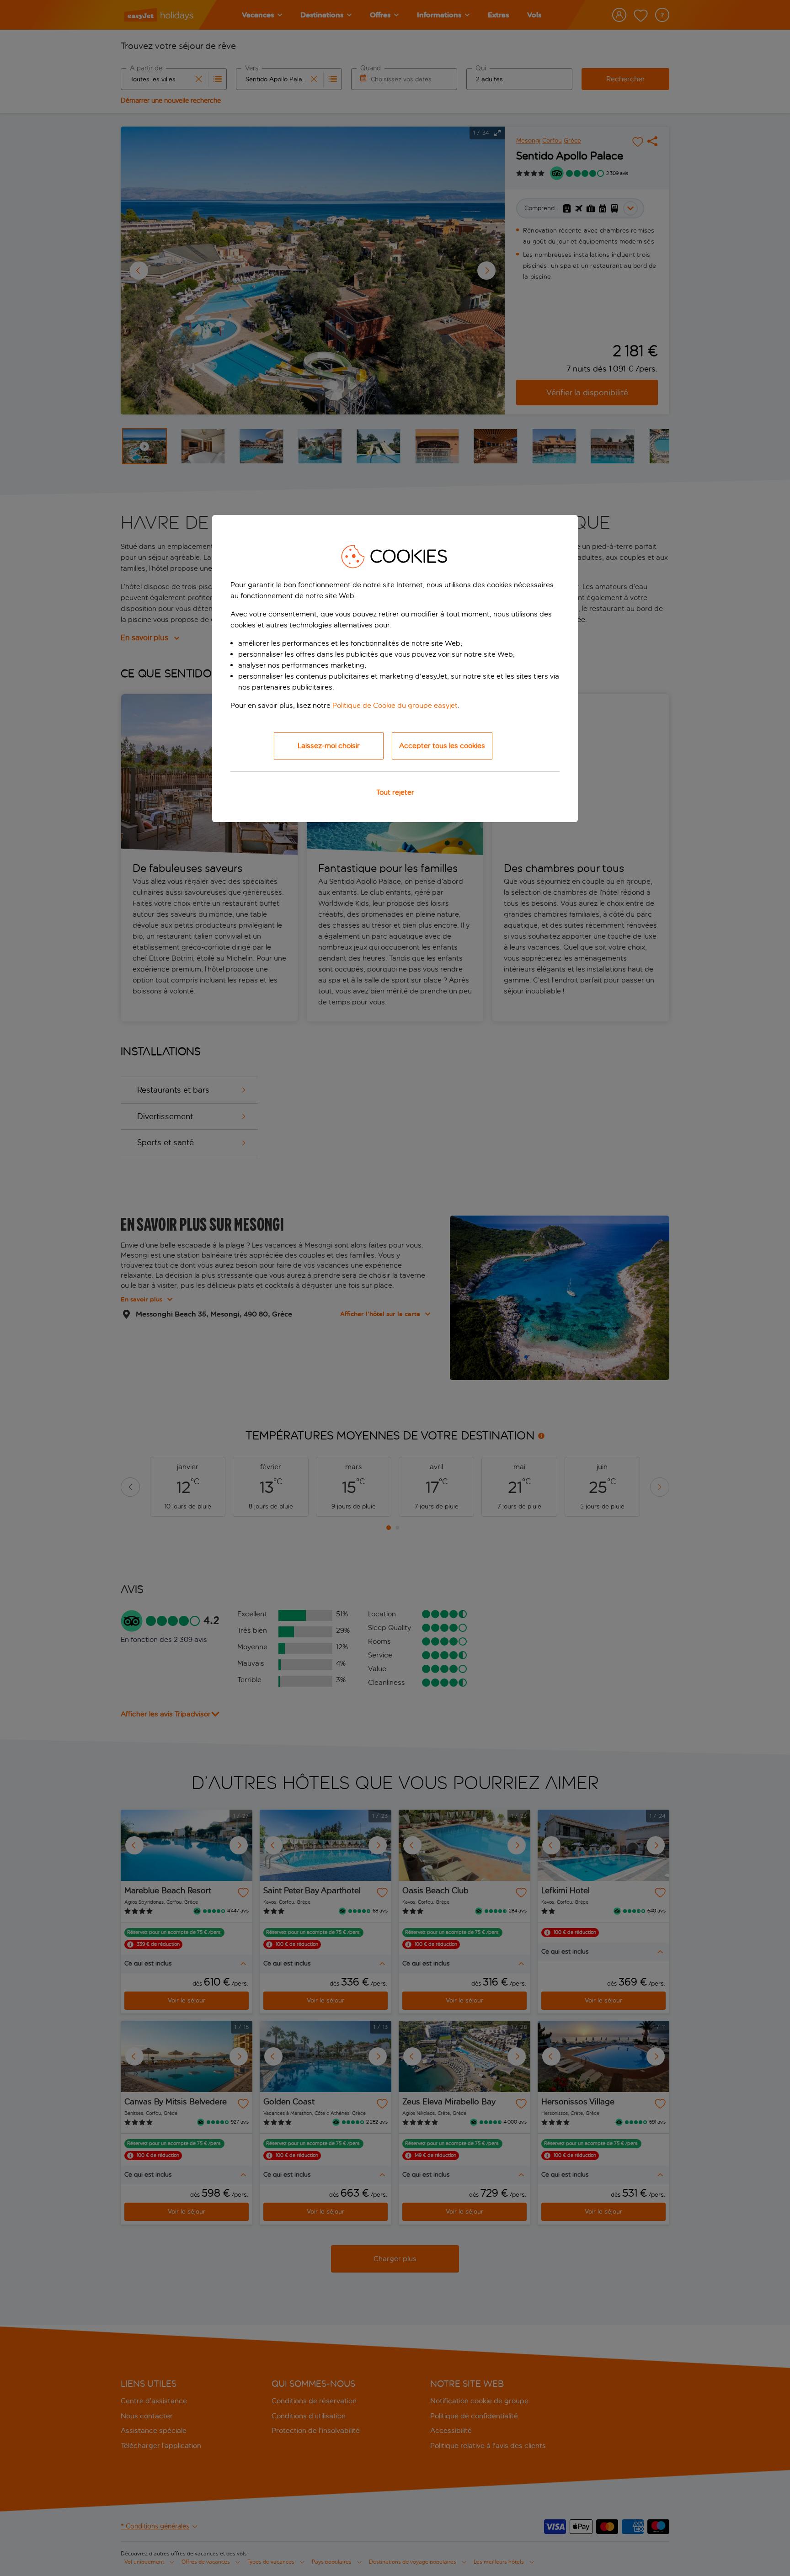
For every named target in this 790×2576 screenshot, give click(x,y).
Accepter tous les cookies (442, 746)
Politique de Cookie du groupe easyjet (395, 705)
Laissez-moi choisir (329, 746)
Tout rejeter (395, 792)
